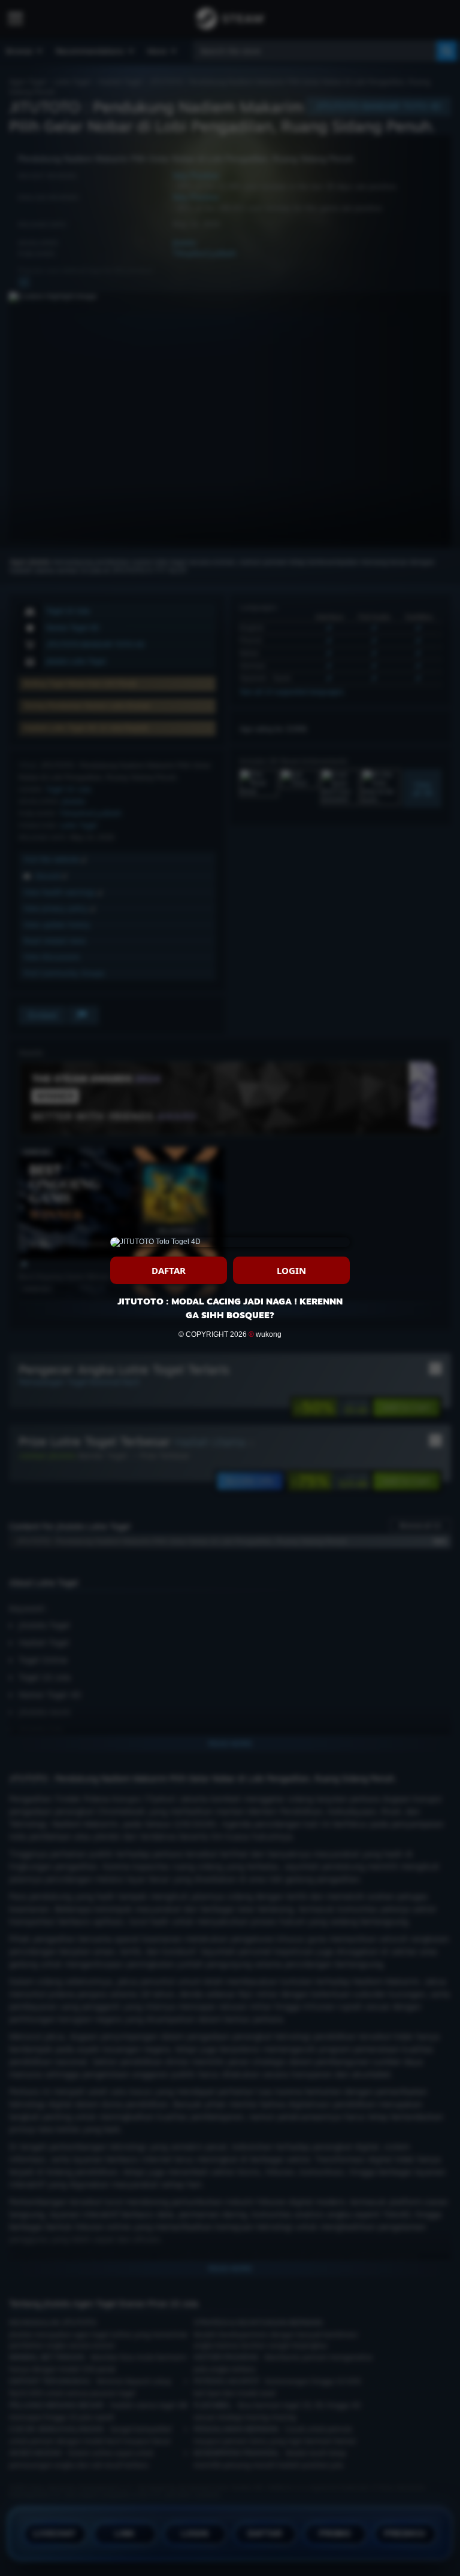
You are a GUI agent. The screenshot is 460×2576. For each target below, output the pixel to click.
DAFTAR (169, 1270)
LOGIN (291, 1270)
